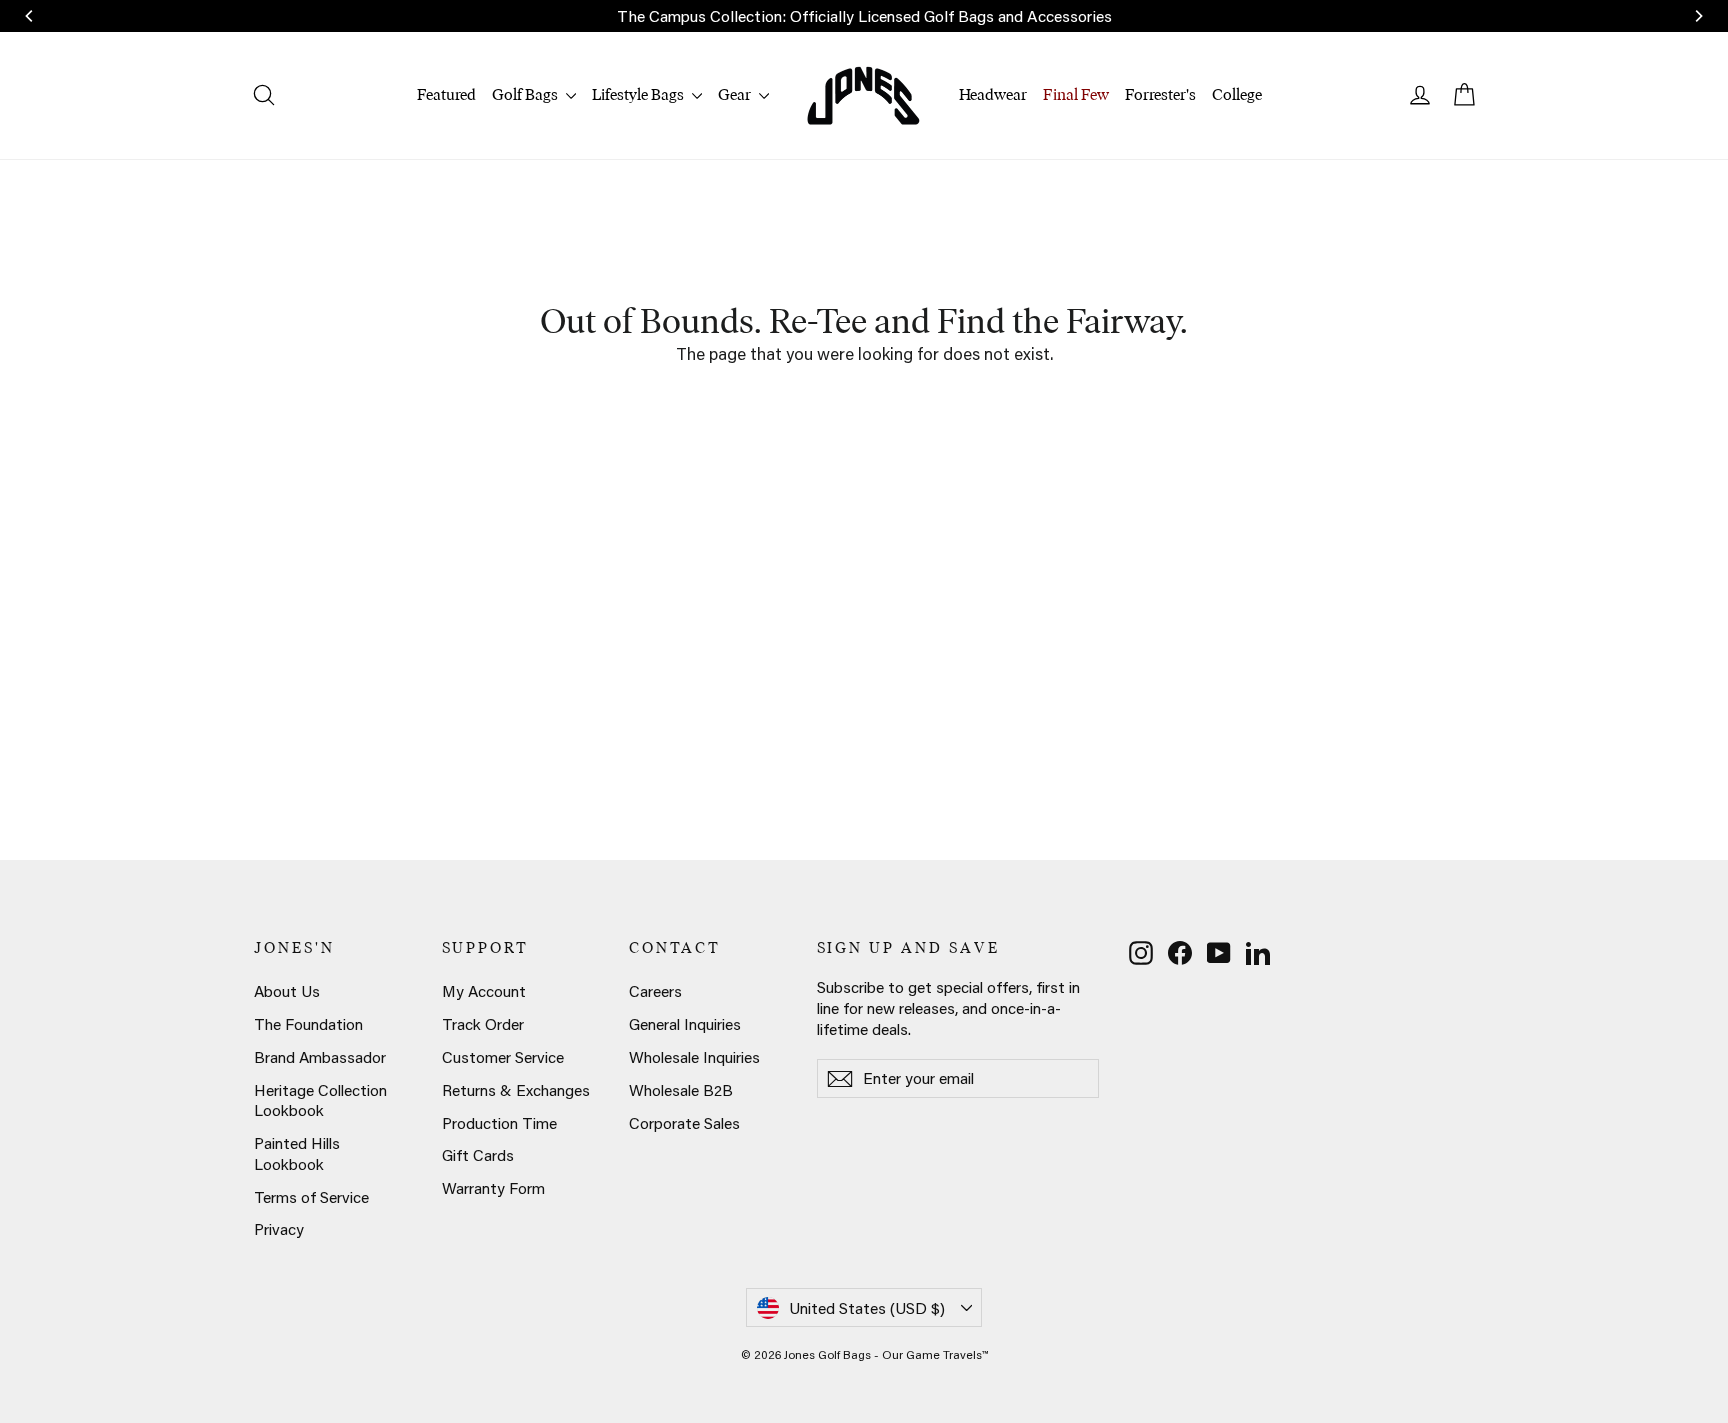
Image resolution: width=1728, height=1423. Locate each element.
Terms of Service (311, 1197)
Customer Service (503, 1057)
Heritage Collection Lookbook (320, 1100)
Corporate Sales (684, 1123)
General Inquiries (685, 1024)
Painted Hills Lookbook (297, 1153)
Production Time (499, 1123)
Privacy (279, 1229)
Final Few (1076, 94)
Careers (655, 991)
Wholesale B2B (681, 1090)
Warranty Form (493, 1188)
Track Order (483, 1024)
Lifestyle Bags (639, 94)
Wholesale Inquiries (694, 1057)
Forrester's (1160, 94)
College (1237, 94)
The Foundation (308, 1024)
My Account (484, 991)
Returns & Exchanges (516, 1090)
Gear (736, 94)
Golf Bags (526, 94)
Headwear (993, 94)
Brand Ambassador (320, 1057)
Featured (446, 94)
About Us (287, 991)
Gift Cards (478, 1155)
